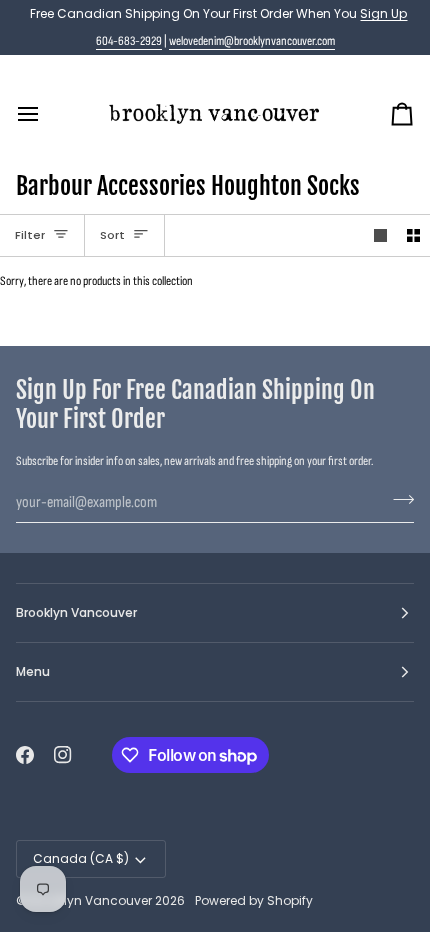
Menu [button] (33, 671)
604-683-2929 (129, 41)
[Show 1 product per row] (380, 235)
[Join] (397, 500)
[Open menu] (46, 113)
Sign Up (383, 13)
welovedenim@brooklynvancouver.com (252, 41)
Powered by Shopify (254, 900)
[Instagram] (63, 755)
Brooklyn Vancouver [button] (76, 612)
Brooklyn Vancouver (91, 900)
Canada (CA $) (81, 858)
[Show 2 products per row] (413, 235)
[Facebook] (25, 755)
